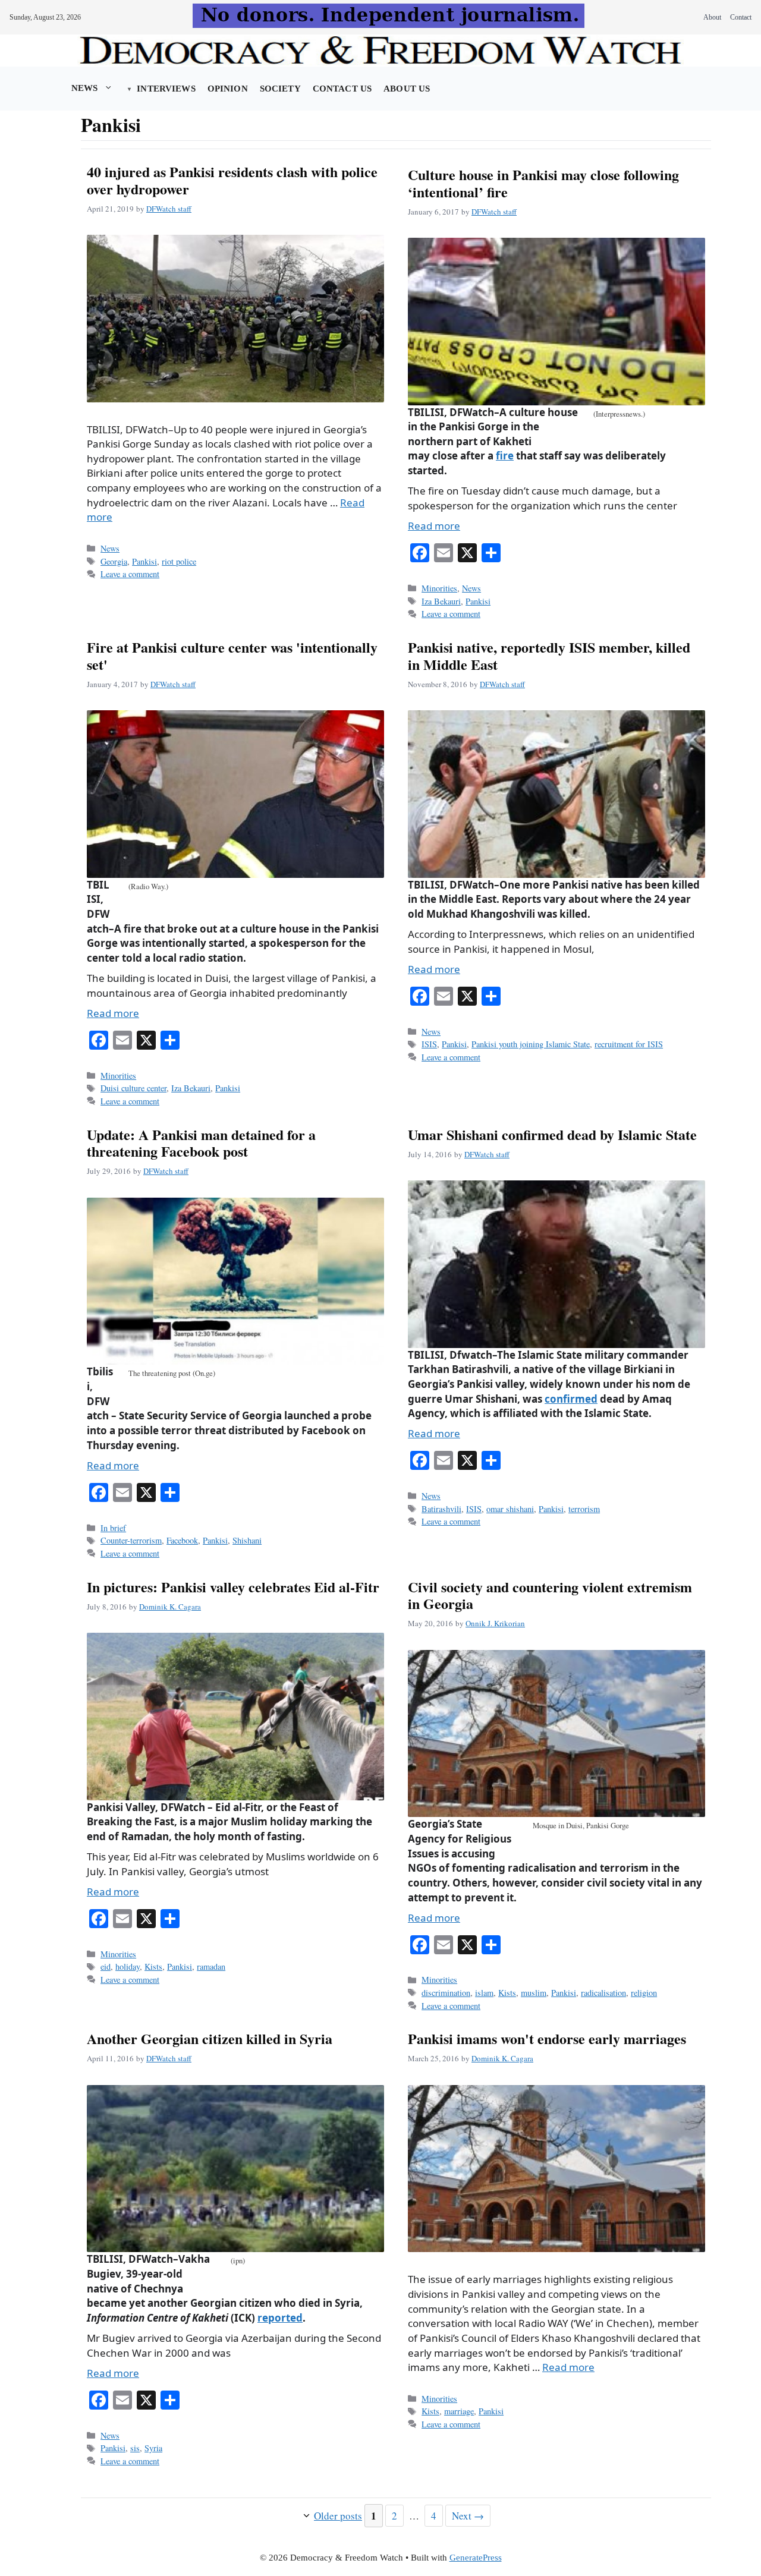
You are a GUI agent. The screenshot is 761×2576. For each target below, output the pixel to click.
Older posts (338, 2516)
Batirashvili (441, 1509)
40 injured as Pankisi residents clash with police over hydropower (232, 180)
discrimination (446, 1993)
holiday (128, 1966)
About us (407, 89)
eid (106, 1966)
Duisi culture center (133, 1088)
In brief (113, 1528)
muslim (534, 1993)
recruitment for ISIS (629, 1044)
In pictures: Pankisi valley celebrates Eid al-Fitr (233, 1587)
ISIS (429, 1044)
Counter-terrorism (131, 1540)
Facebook (182, 1540)
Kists (153, 1966)
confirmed (571, 1399)
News (85, 88)
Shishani (247, 1540)
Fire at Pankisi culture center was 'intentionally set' (232, 656)
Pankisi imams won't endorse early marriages (547, 2038)
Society (280, 89)
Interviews (166, 89)
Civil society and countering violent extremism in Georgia (550, 1595)
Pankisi (144, 561)
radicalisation (603, 1993)
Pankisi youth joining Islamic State (531, 1044)
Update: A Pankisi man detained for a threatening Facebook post (201, 1143)
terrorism (584, 1509)
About (712, 17)
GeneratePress (476, 2558)
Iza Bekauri (441, 601)
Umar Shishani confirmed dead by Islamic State (552, 1134)
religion (644, 1993)
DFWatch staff (169, 209)
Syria (153, 2448)
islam (484, 1993)
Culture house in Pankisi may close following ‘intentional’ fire (543, 183)
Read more (434, 526)
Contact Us (342, 89)
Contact (741, 17)
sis (135, 2448)
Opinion (228, 89)
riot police (179, 561)
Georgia (114, 561)
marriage (459, 2411)
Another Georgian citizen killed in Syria (210, 2038)
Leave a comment (130, 574)
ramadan (211, 1966)
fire (505, 456)
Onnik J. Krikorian (495, 1623)
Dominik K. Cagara (170, 1607)
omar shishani (510, 1509)
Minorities (439, 588)
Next (468, 2516)
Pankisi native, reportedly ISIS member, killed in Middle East (549, 656)
